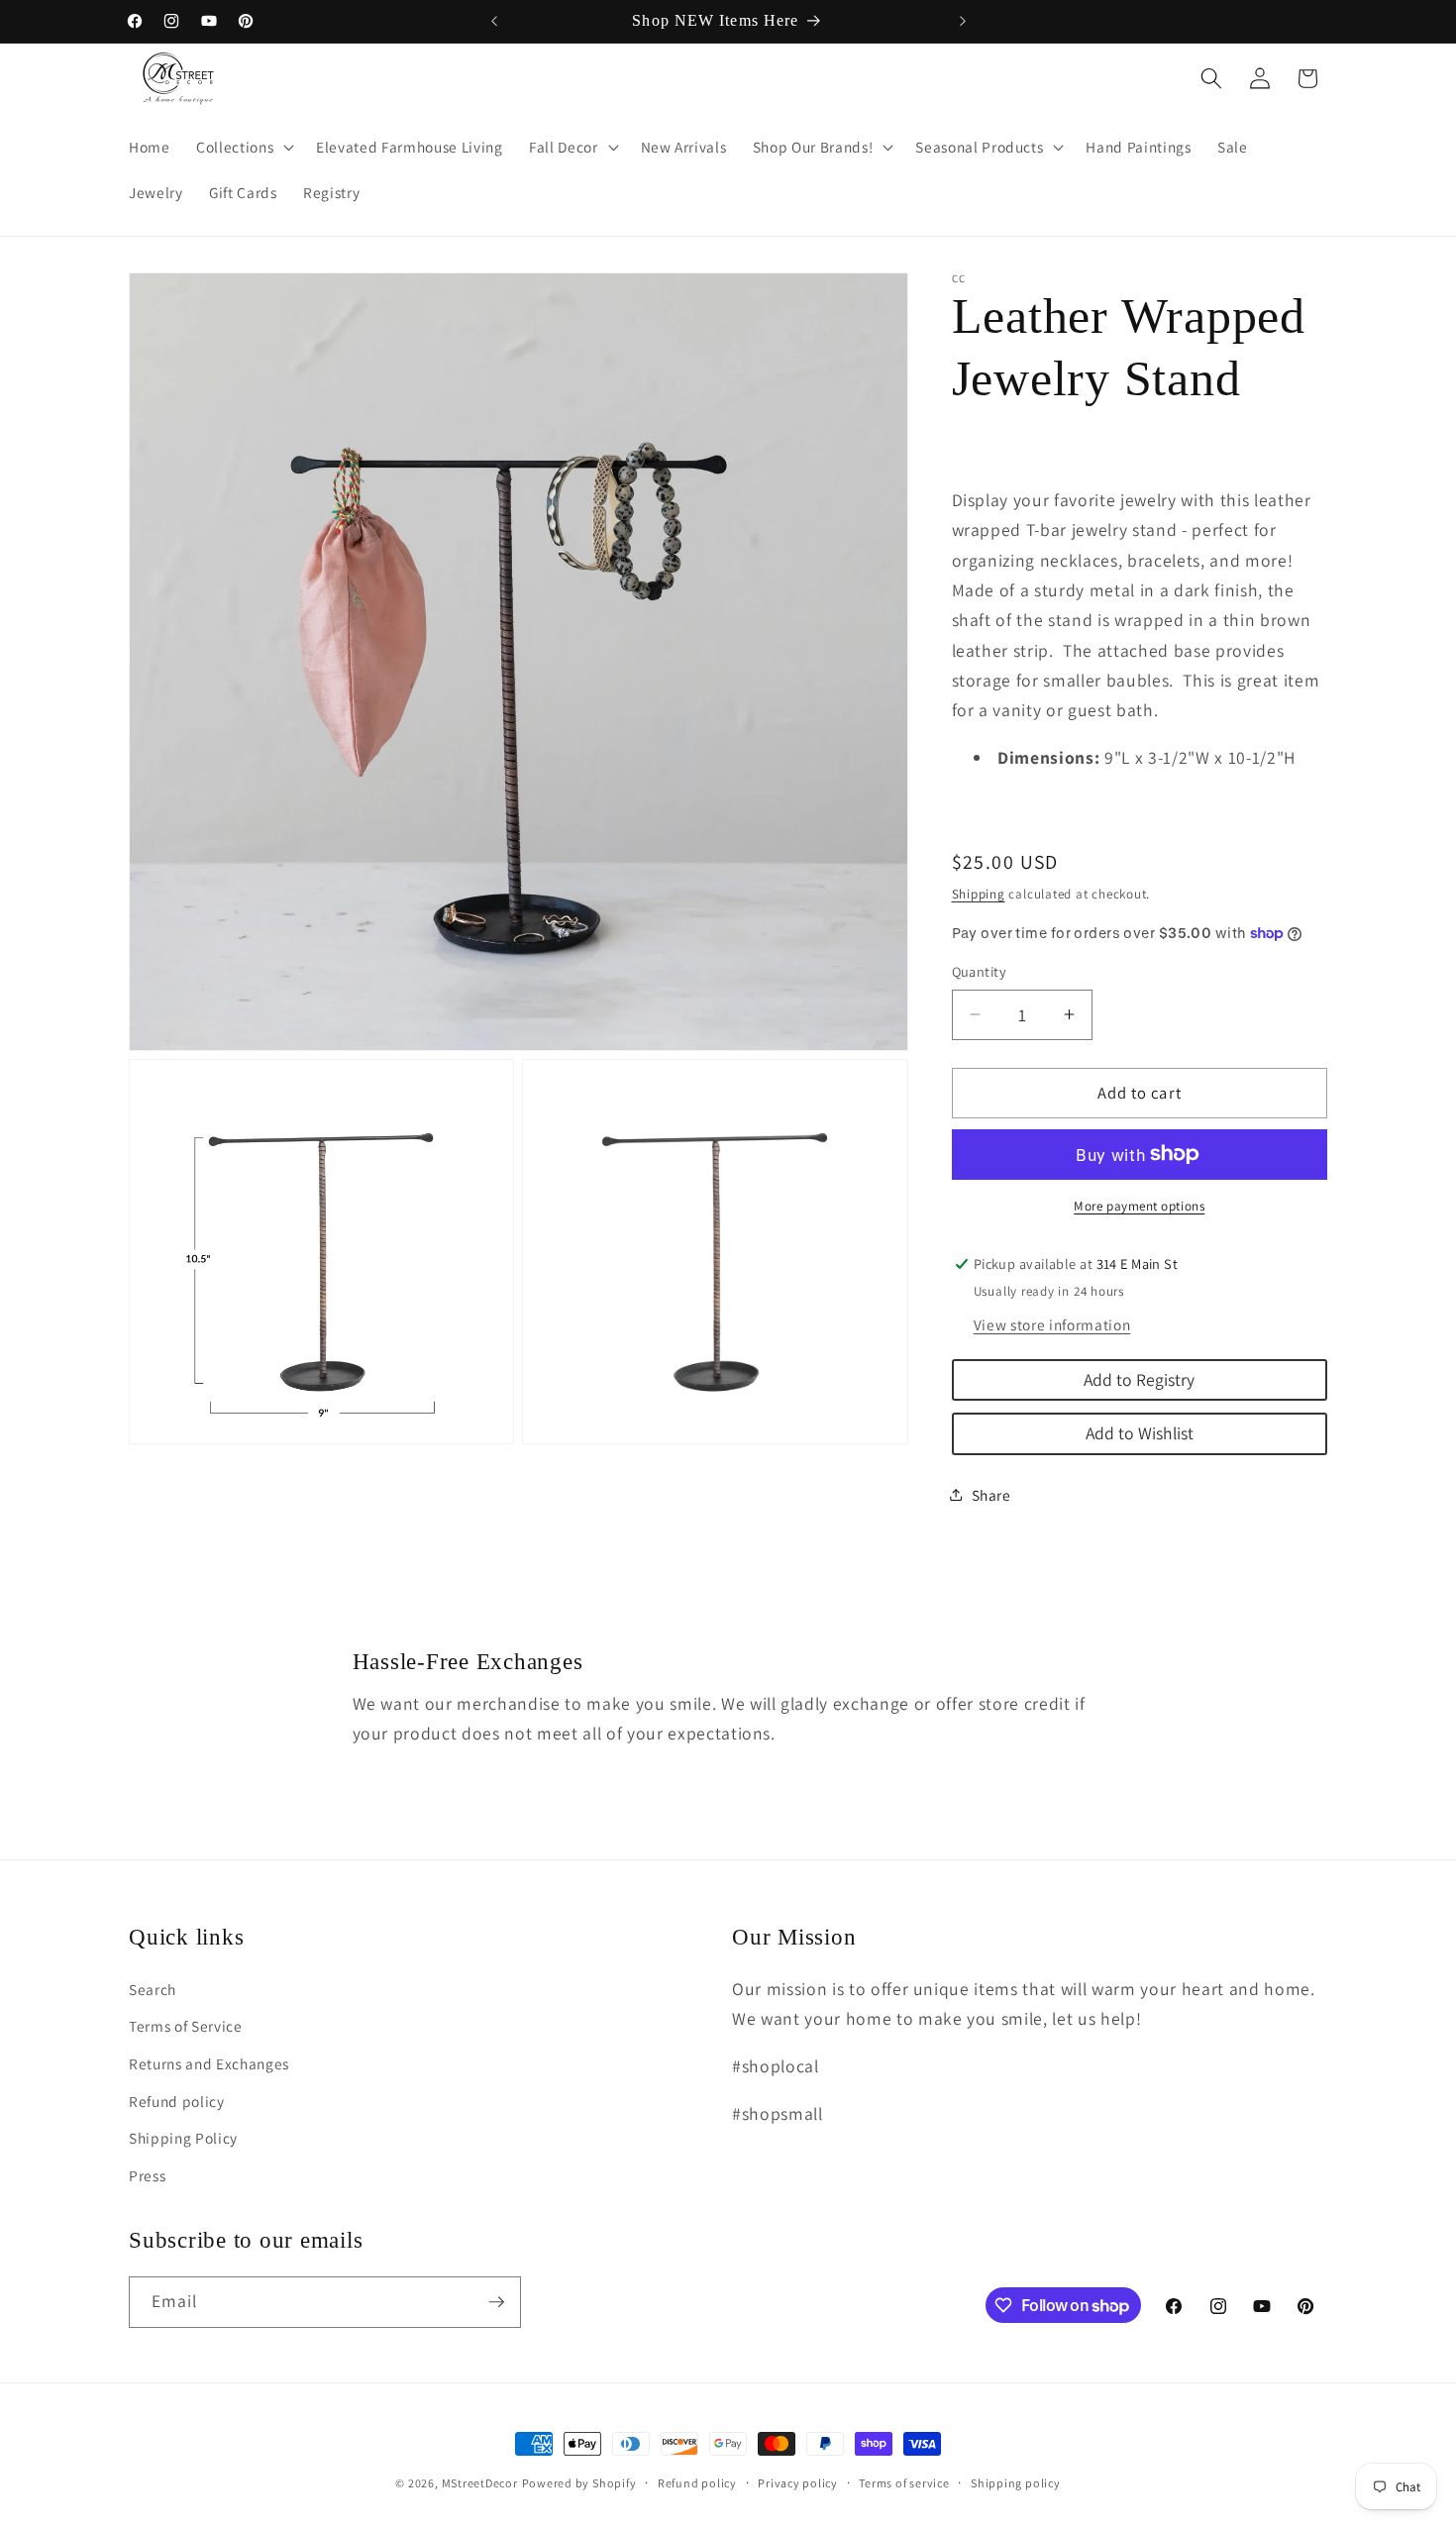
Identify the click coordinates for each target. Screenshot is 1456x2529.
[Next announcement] (963, 21)
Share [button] (991, 1495)
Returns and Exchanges (209, 2063)
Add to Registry (1139, 1378)
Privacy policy (798, 2483)
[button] (243, 148)
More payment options (1139, 1206)
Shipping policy (1016, 2483)
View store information (1052, 1323)
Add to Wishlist (1140, 1433)
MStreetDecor (480, 2483)
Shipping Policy (183, 2138)
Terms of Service (186, 2026)
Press (147, 2175)
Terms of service (904, 2483)
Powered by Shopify (579, 2483)
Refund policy (177, 2101)
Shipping (979, 893)
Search (153, 1989)
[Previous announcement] (494, 21)
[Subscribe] (496, 2302)
